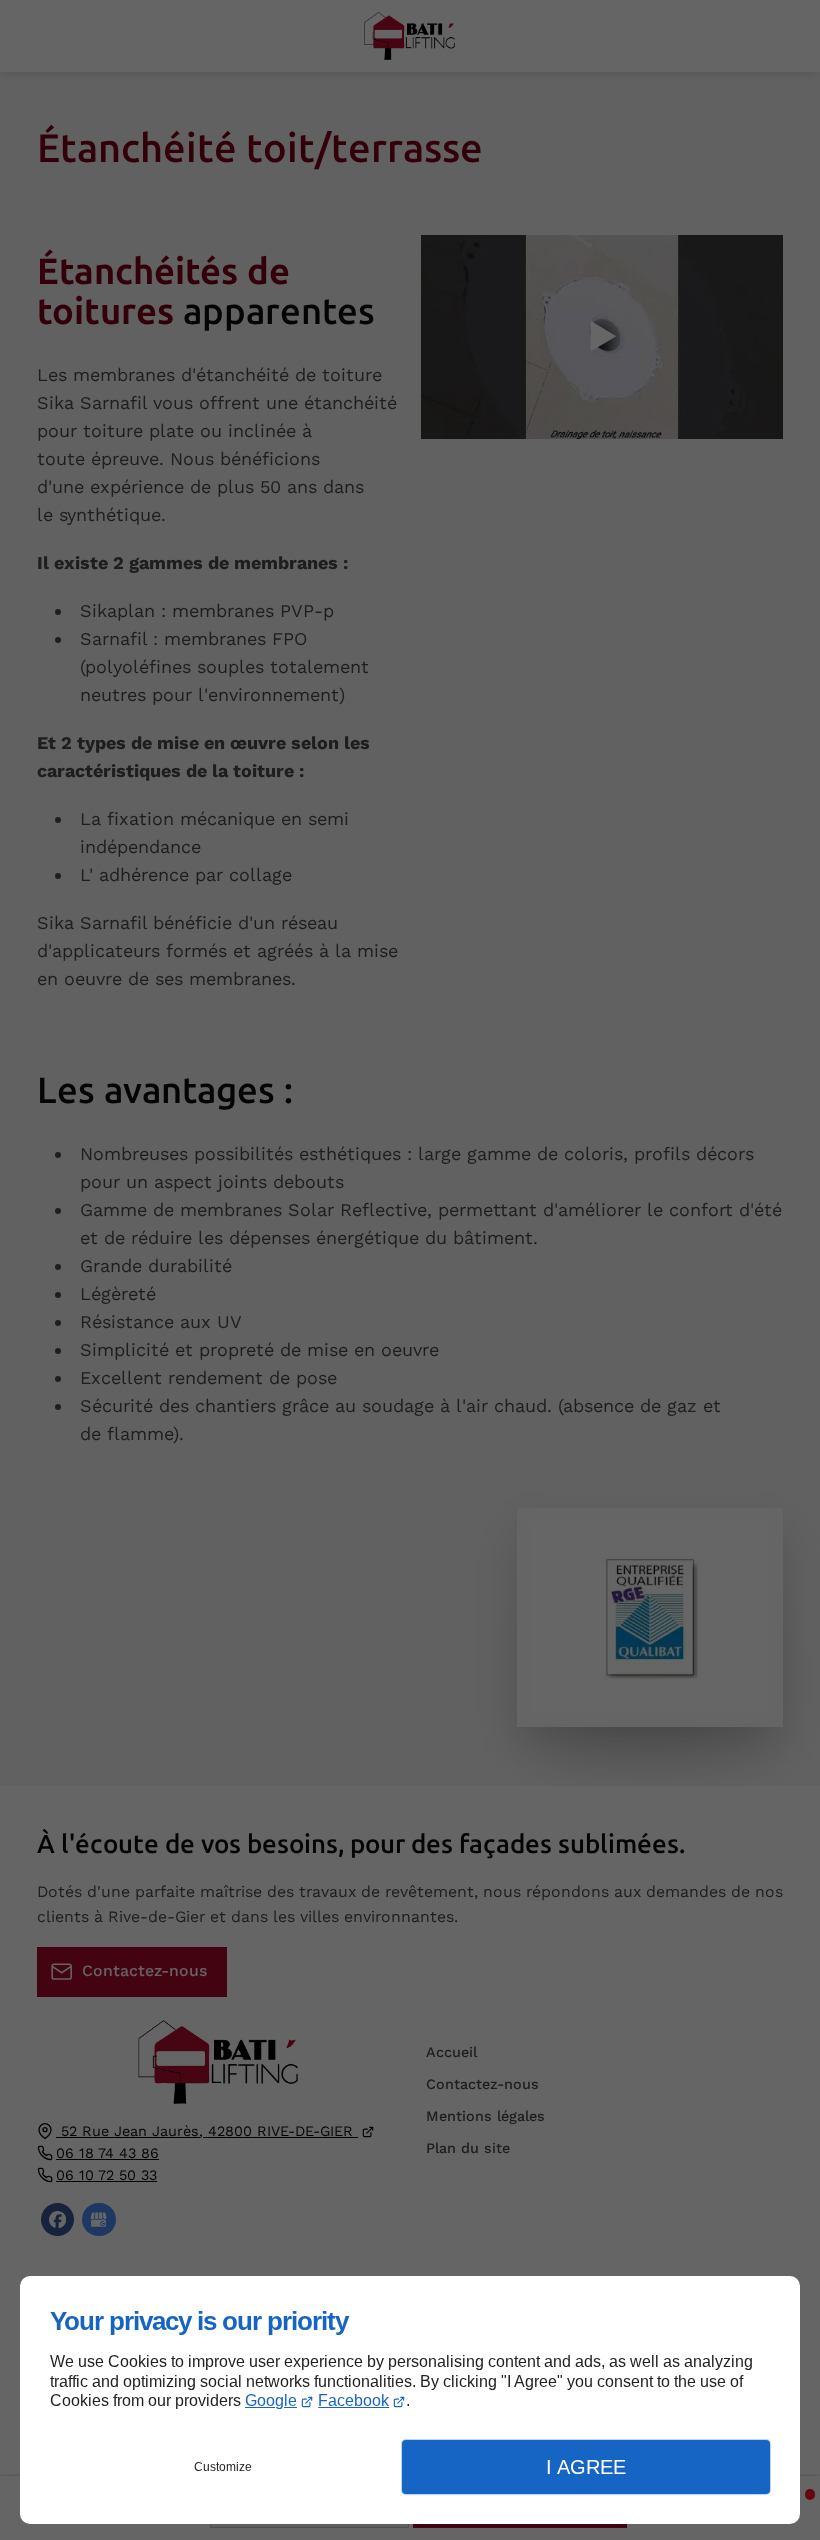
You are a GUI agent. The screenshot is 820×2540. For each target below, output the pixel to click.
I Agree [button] (586, 2467)
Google (271, 2400)
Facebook (353, 2400)
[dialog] (410, 2400)
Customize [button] (223, 2467)
